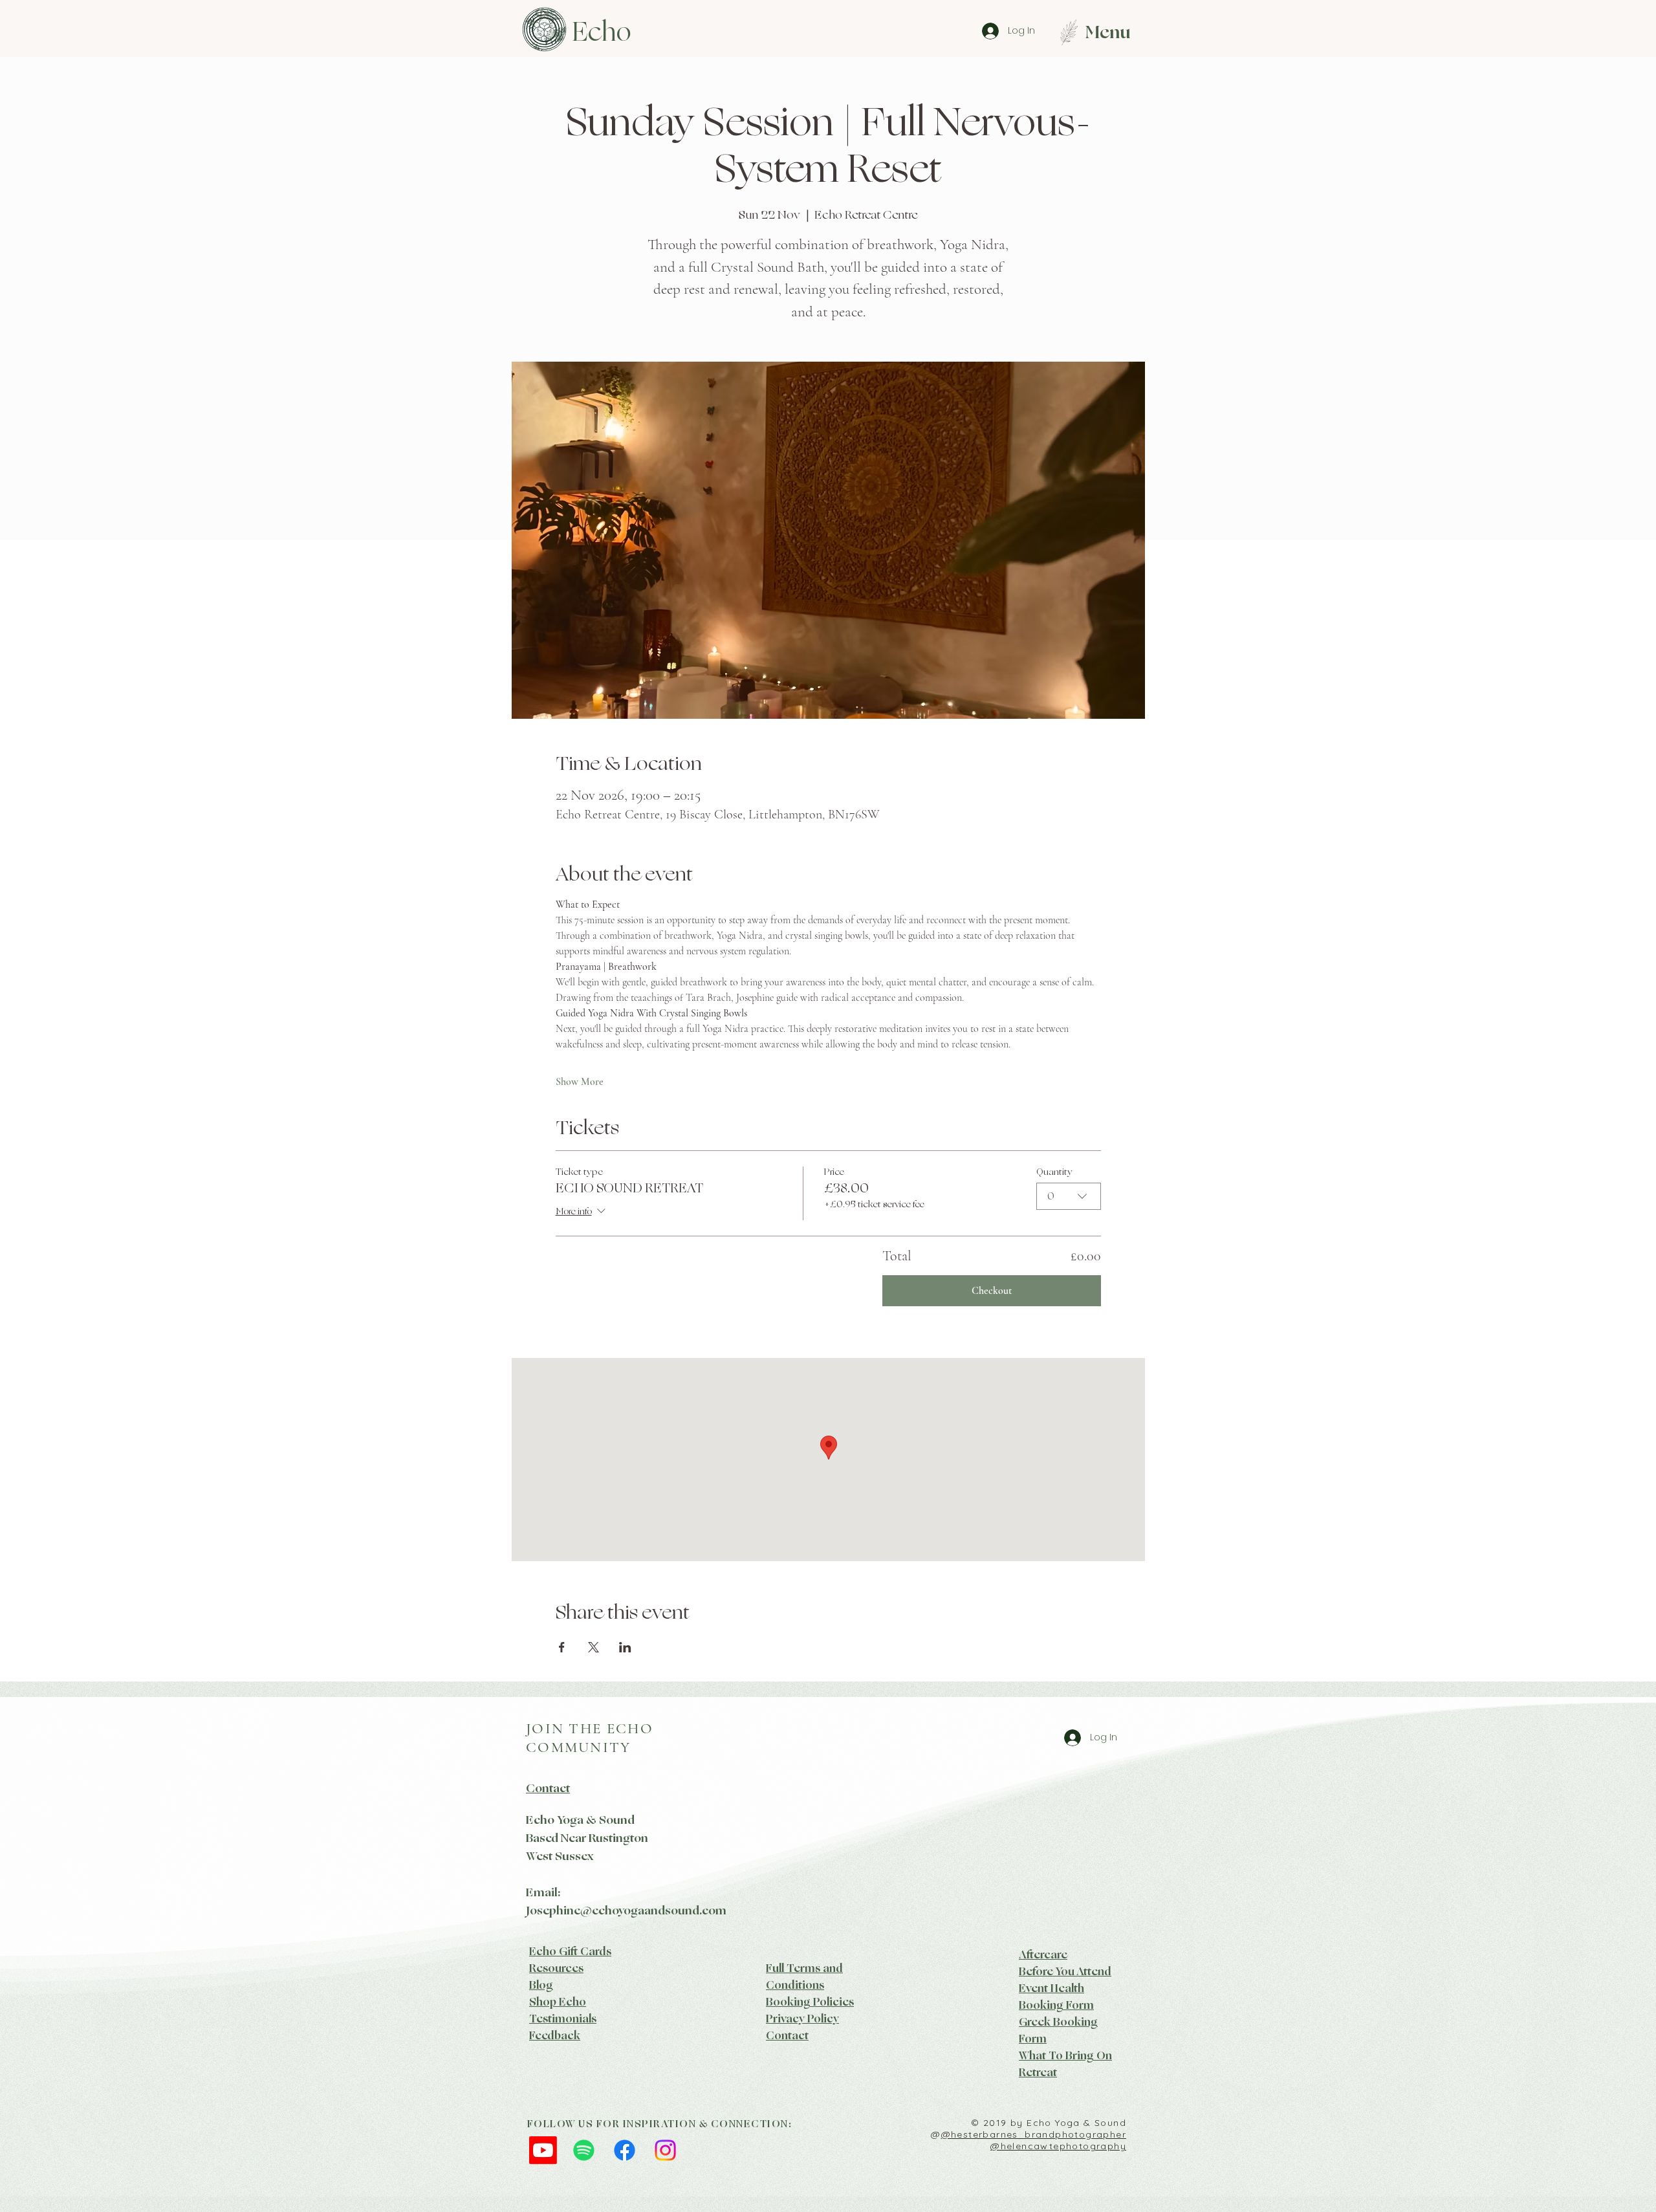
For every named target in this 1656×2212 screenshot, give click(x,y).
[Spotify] (584, 2150)
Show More (580, 1082)
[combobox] (1069, 1196)
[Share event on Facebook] (562, 1647)
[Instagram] (665, 2150)
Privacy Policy (802, 2019)
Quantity (1054, 1172)
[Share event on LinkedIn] (625, 1647)
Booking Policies (810, 2002)
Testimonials (563, 2019)
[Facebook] (625, 2150)
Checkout (992, 1291)
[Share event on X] (594, 1647)
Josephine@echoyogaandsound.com (626, 1911)
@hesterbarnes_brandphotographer (1034, 2134)
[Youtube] (543, 2150)
